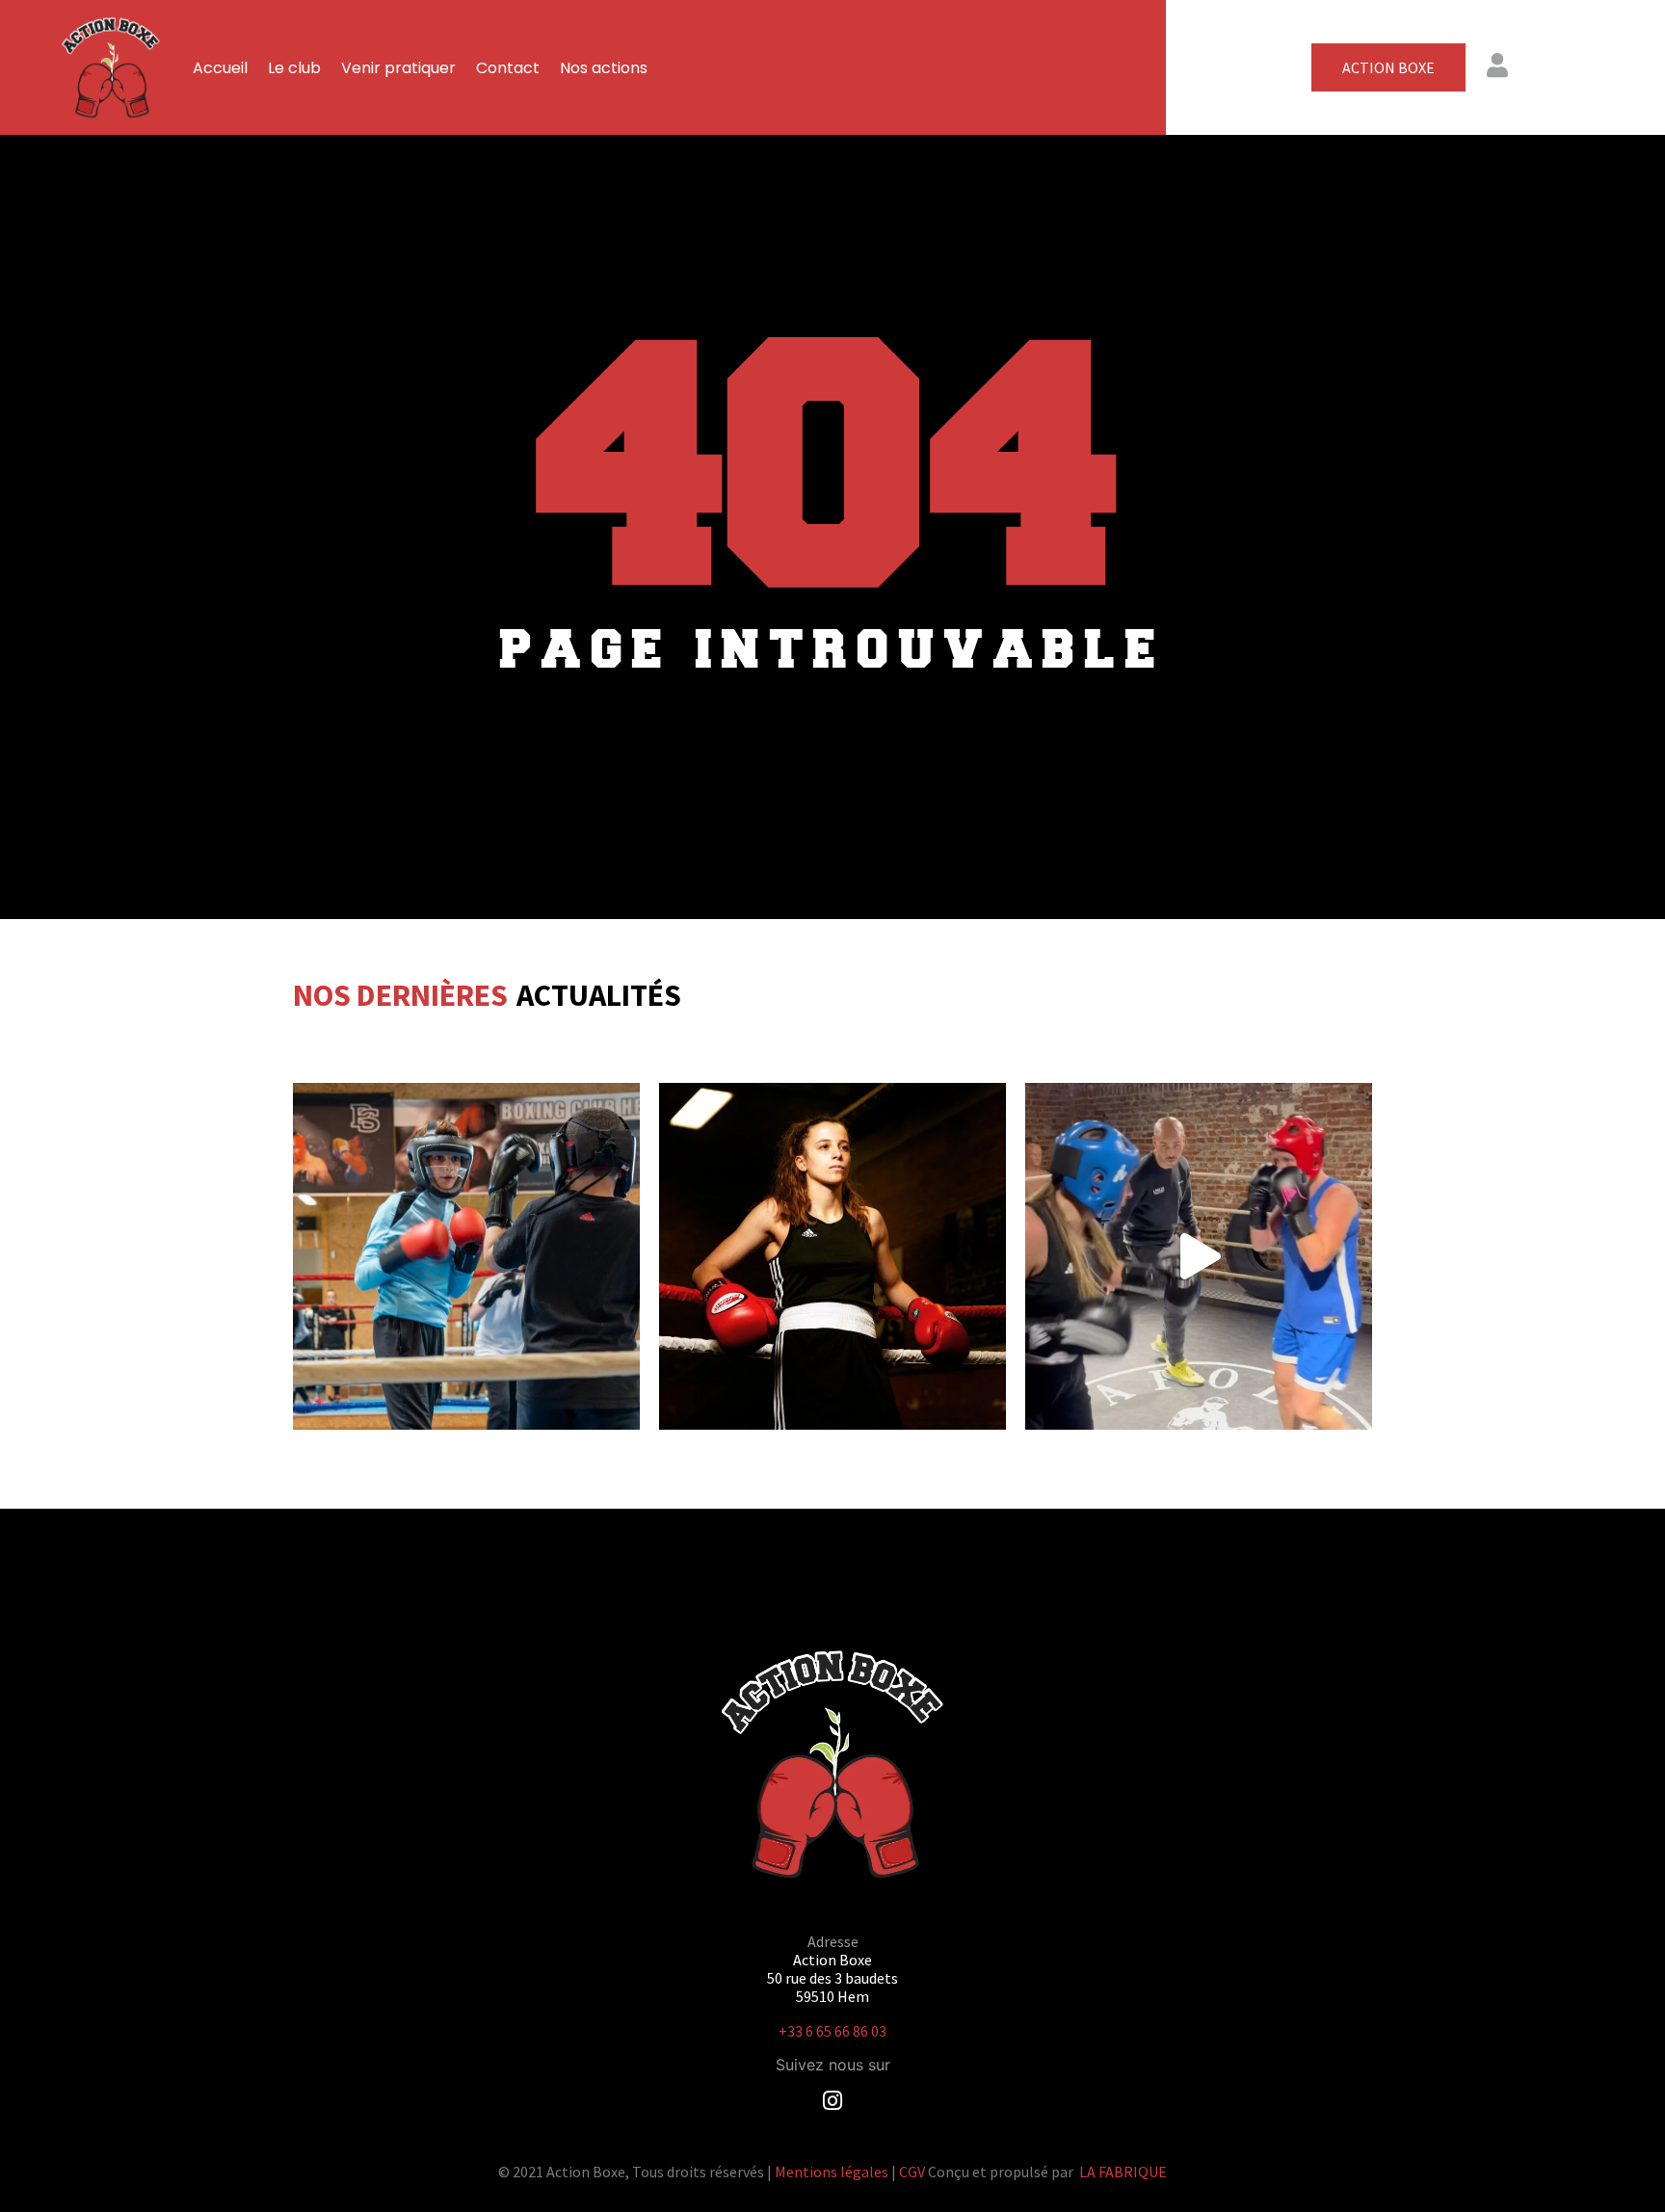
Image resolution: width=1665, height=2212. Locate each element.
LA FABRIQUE (1123, 2172)
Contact (508, 68)
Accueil (220, 68)
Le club (294, 68)
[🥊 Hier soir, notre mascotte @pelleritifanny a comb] (1199, 1256)
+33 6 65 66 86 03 (832, 2031)
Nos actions (604, 68)
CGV (912, 2172)
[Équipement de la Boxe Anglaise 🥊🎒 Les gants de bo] (466, 1256)
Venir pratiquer (398, 68)
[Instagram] (833, 2101)
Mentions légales (832, 2172)
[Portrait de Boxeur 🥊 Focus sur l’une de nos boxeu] (832, 1256)
